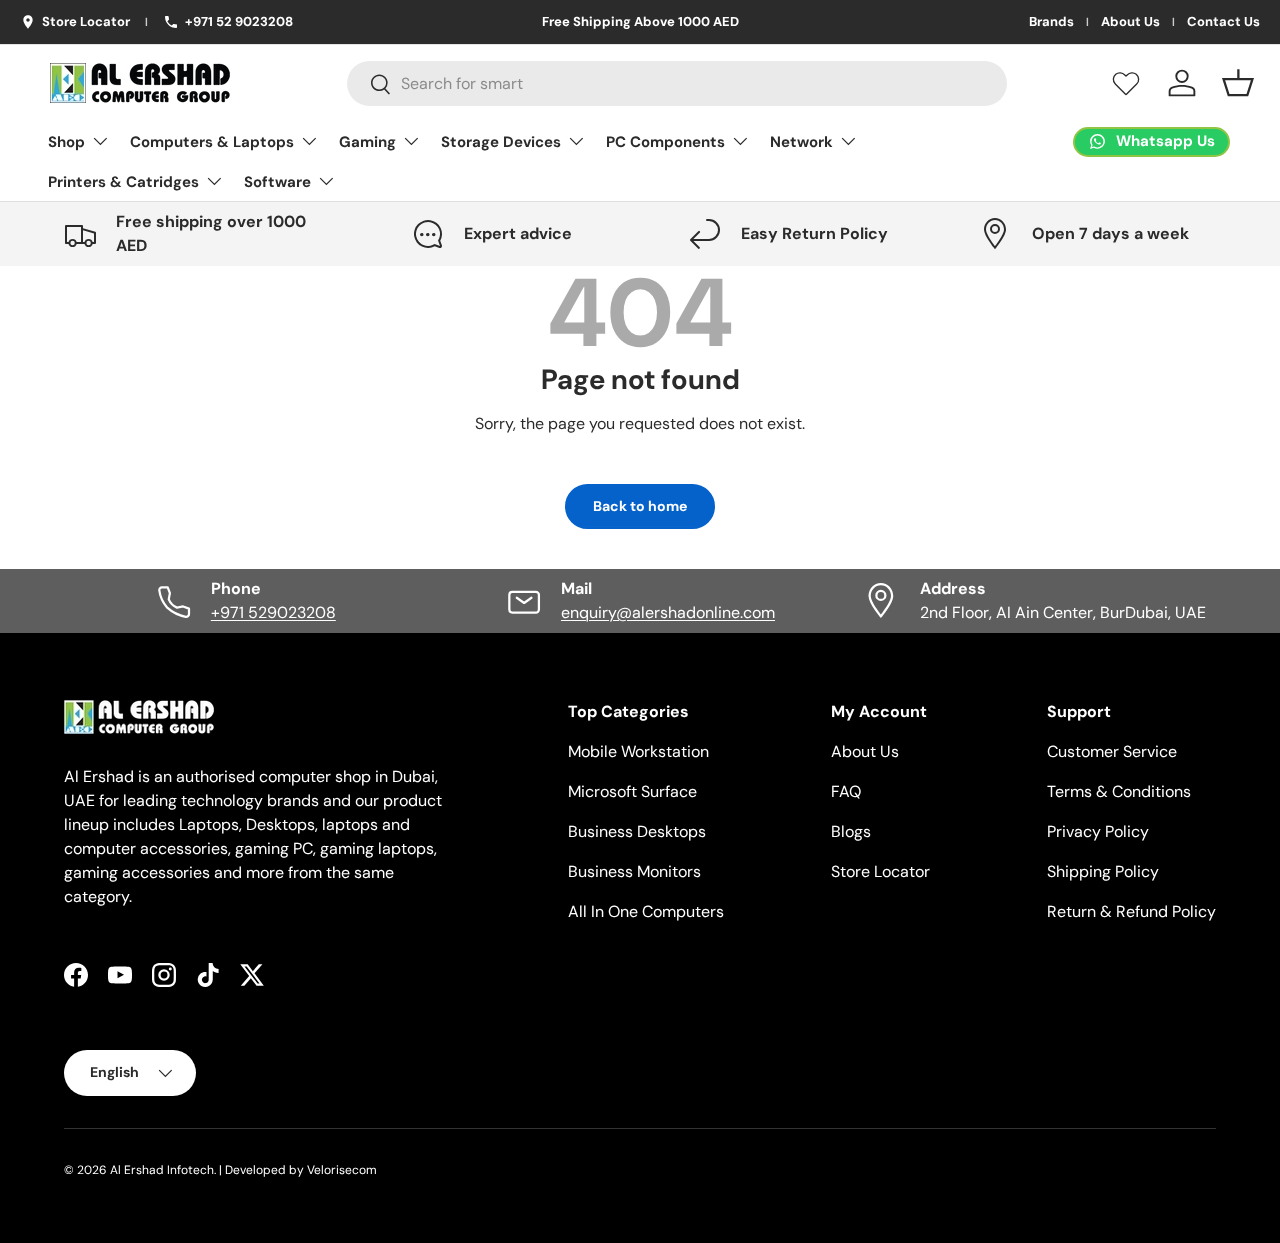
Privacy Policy (1098, 831)
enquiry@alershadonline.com (668, 612)
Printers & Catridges (123, 182)
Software (277, 182)
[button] (1238, 83)
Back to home (640, 506)
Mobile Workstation (638, 751)
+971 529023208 (273, 612)
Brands (1051, 22)
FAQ (846, 791)
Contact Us (1223, 22)
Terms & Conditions (1119, 791)
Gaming (367, 142)
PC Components (665, 142)
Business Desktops (637, 831)
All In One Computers (646, 911)
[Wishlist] (1126, 83)
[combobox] (677, 83)
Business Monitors (634, 871)
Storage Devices (501, 142)
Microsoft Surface (632, 791)
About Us (1130, 22)
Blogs (851, 831)
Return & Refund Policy (1131, 911)
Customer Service (1112, 751)
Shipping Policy (1103, 871)
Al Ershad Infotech (162, 1170)
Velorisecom (342, 1170)
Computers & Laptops (212, 142)
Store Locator (880, 871)
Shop (66, 142)
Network (801, 142)
